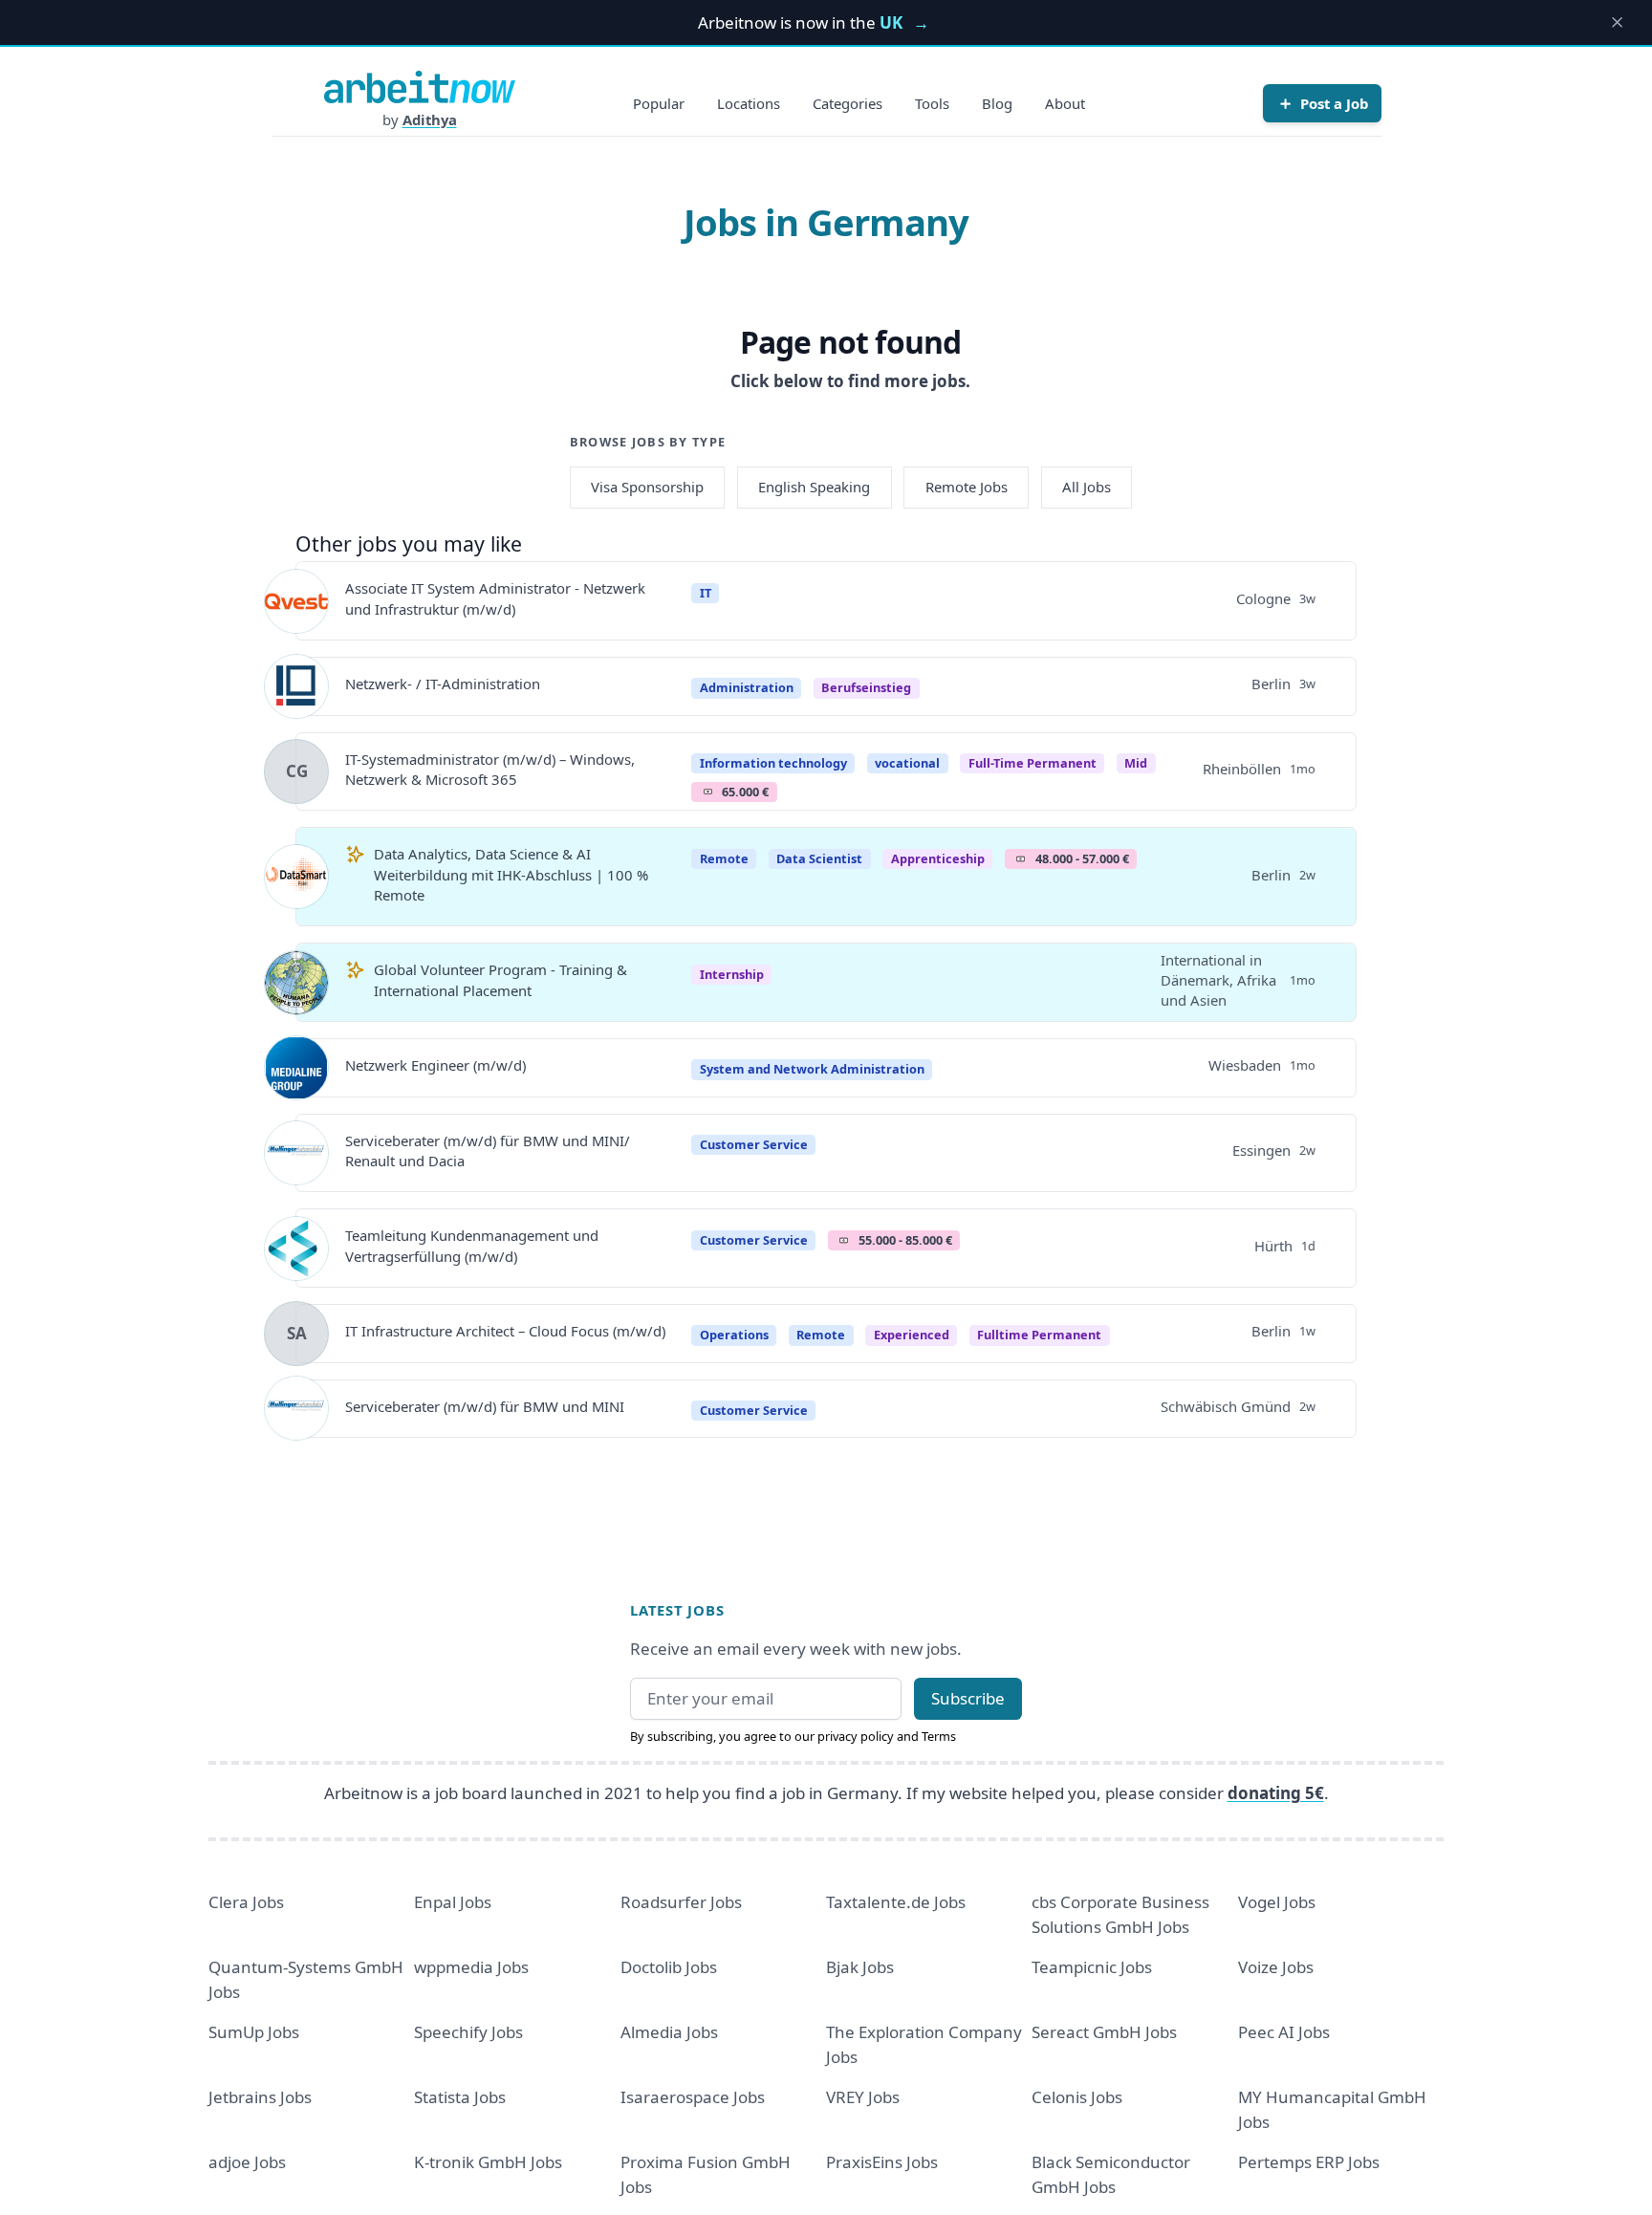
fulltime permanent (1039, 1335)
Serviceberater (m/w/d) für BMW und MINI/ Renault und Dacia (488, 1151)
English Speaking (814, 487)
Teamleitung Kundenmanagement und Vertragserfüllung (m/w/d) (472, 1245)
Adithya (430, 119)
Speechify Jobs (468, 2032)
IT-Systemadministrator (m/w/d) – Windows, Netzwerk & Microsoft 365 (490, 769)
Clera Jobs (246, 1902)
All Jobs (1087, 487)
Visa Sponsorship (647, 487)
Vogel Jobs (1277, 1902)
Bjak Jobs (860, 1967)
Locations (749, 103)
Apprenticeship (938, 858)
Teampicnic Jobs (1092, 1967)
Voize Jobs (1276, 1967)
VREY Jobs (863, 2097)
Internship (732, 974)
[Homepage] (420, 87)
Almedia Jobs (669, 2032)
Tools (932, 103)
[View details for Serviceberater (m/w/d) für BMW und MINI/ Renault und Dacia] (296, 1153)
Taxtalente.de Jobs (896, 1902)
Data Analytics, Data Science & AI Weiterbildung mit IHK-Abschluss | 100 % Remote (511, 874)
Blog (997, 103)
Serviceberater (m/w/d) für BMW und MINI (485, 1406)
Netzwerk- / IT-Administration (443, 684)
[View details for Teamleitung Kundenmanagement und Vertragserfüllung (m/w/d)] (296, 1249)
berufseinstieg (866, 687)
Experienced (912, 1335)
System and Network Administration (812, 1069)
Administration (747, 687)
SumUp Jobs (254, 2032)
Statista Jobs (460, 2097)
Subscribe (968, 1698)
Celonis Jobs (1077, 2097)
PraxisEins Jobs (882, 2162)
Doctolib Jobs (669, 1967)
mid (1136, 763)
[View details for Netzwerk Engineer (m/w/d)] (296, 1068)
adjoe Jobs (247, 2162)
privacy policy (856, 1736)
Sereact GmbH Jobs (1104, 2032)
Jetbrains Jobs (260, 2097)
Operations (734, 1335)
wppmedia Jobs (471, 1967)
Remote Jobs (967, 487)
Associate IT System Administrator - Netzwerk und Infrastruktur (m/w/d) (495, 598)
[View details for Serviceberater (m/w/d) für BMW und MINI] (296, 1408)
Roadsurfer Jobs (681, 1902)
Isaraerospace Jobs (693, 2097)
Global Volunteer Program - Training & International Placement (500, 979)
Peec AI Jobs (1284, 2032)
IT (706, 593)
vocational (907, 763)
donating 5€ (1276, 1793)
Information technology (773, 763)
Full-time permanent (1032, 763)
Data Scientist (819, 858)
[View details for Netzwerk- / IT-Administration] (296, 686)
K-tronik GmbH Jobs (488, 2162)
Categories (848, 103)
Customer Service (754, 1144)
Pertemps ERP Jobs (1309, 2162)
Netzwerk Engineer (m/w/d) (435, 1065)
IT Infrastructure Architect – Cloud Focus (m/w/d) (505, 1331)
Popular (659, 103)
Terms (939, 1736)
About (1065, 103)
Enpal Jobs (453, 1902)
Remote (724, 858)
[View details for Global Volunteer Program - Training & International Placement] (296, 983)
